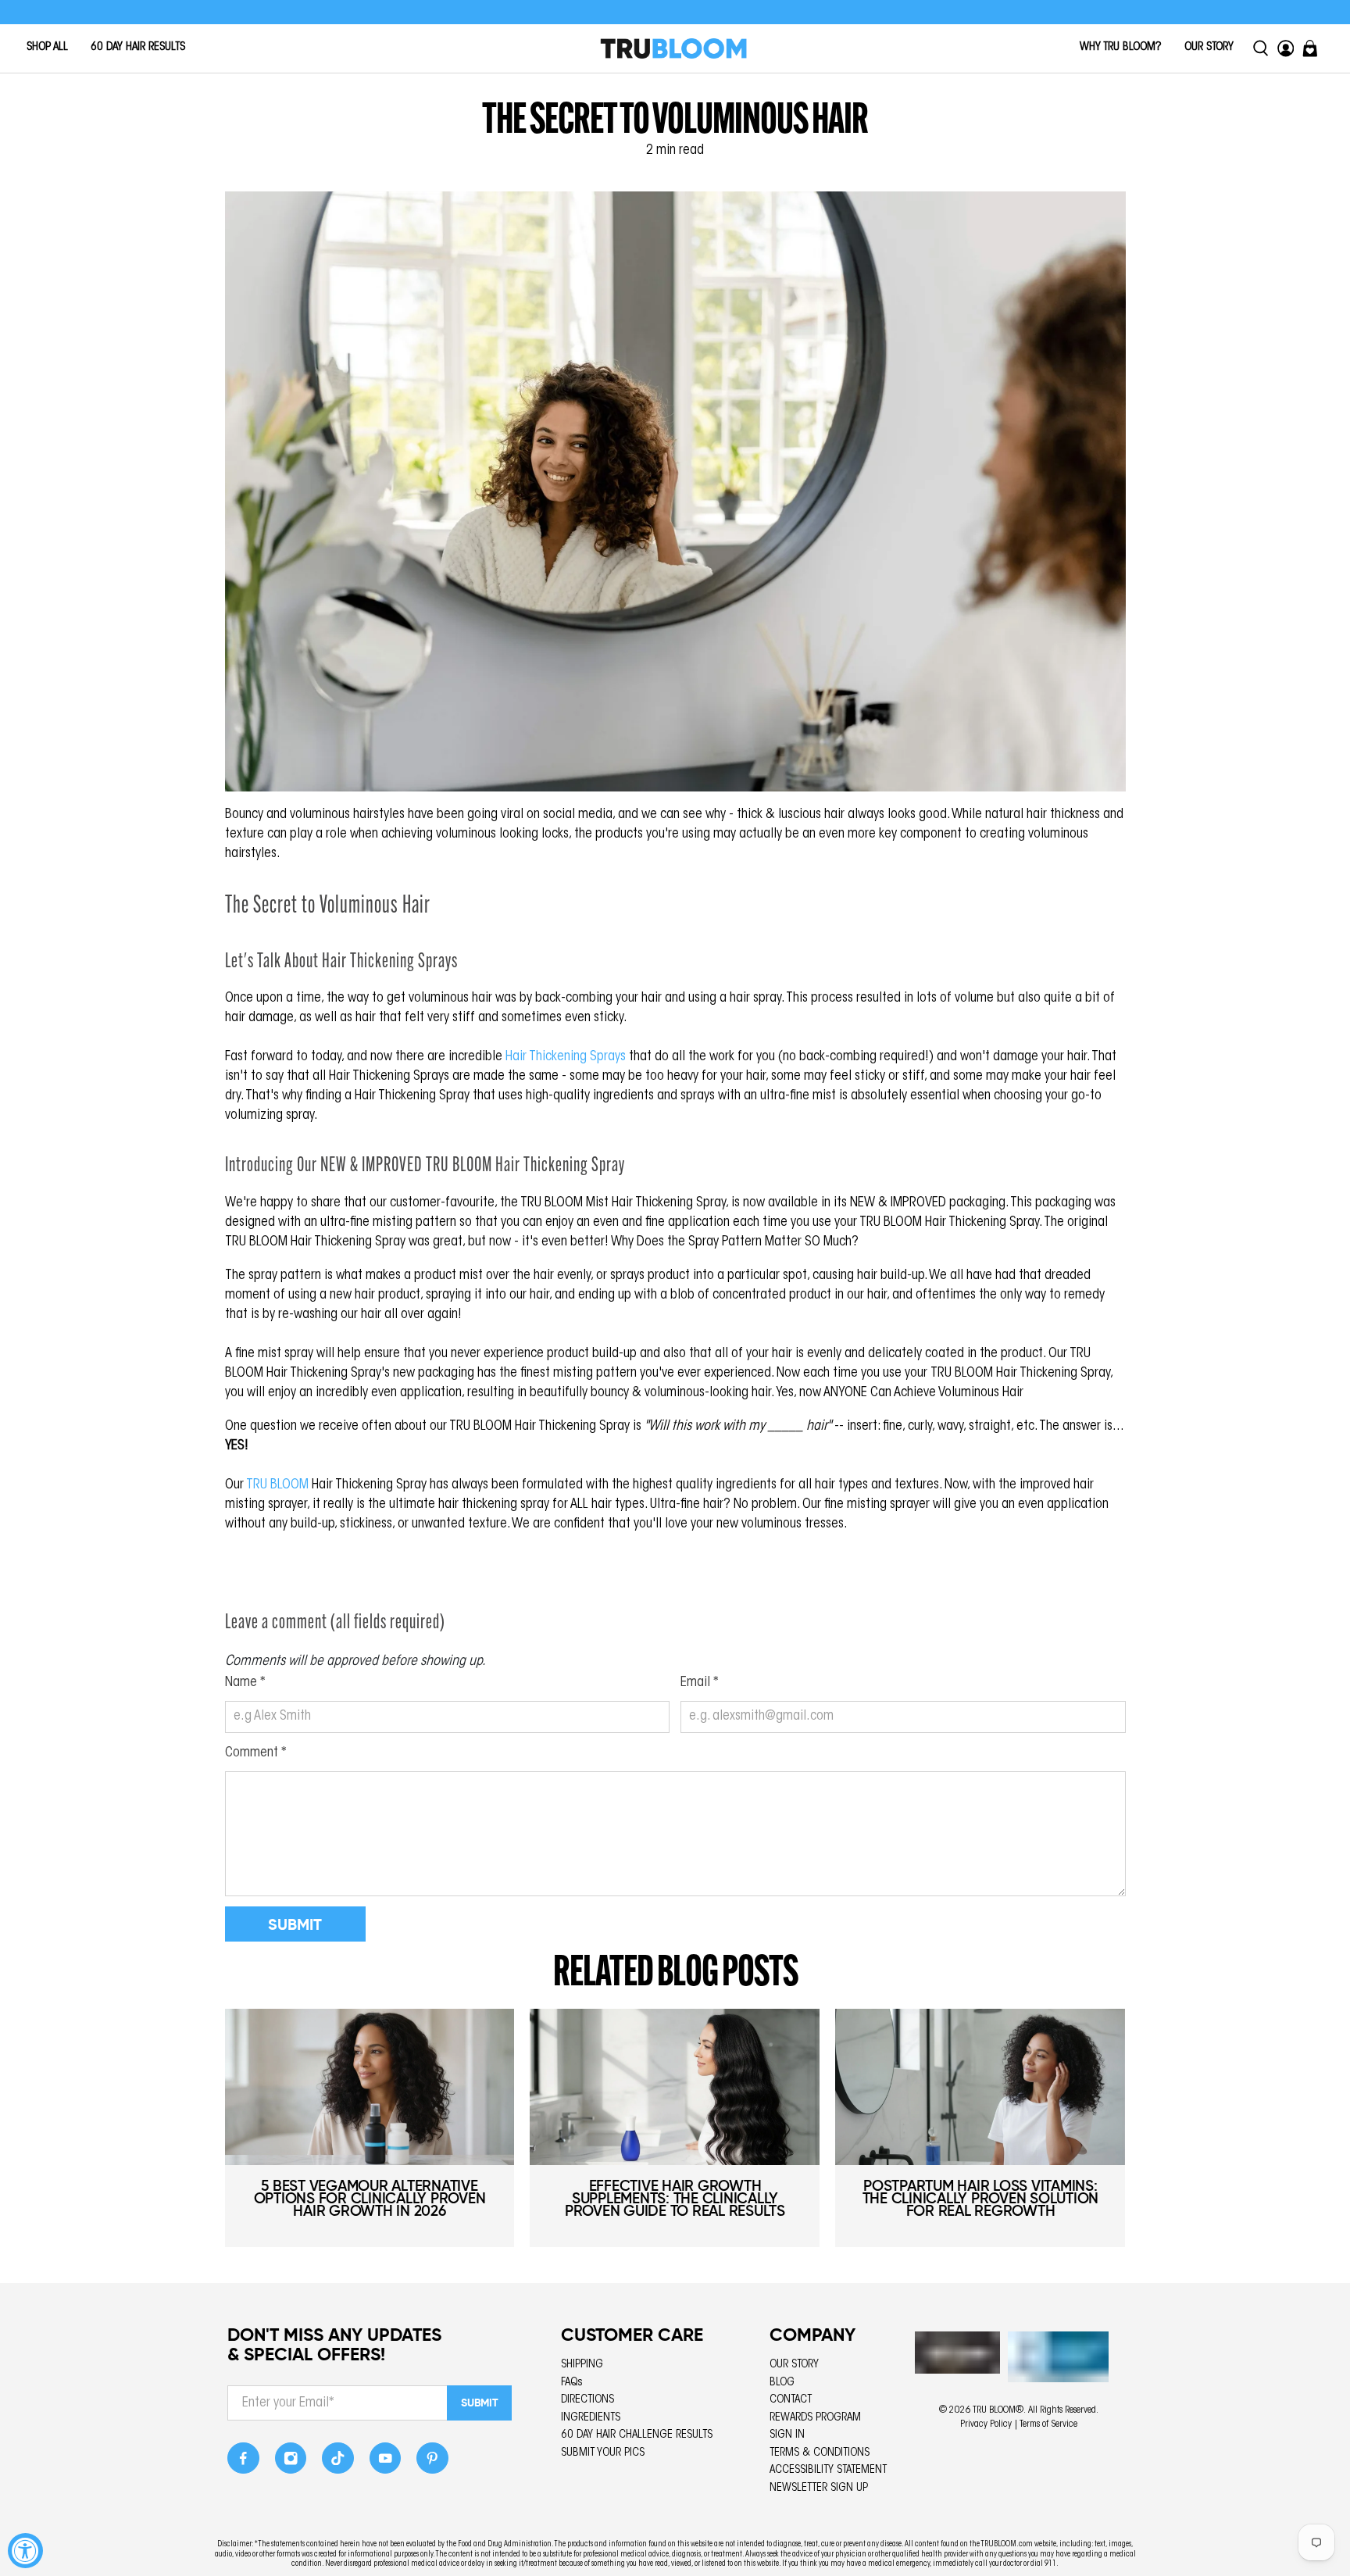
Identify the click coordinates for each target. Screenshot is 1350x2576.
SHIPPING (582, 2365)
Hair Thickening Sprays (566, 1057)
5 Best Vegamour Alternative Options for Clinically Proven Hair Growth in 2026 (370, 2198)
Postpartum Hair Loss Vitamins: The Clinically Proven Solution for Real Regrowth (981, 2198)
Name (245, 1683)
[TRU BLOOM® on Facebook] (243, 2462)
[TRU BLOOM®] (673, 48)
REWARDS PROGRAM (815, 2418)
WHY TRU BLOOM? (1121, 47)
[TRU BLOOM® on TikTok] (338, 2462)
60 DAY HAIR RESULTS (138, 47)
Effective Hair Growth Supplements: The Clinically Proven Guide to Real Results (675, 2198)
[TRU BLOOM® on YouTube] (386, 2462)
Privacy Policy (986, 2424)
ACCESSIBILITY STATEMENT (828, 2470)
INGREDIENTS (591, 2418)
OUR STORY (1209, 47)
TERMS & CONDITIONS (820, 2453)
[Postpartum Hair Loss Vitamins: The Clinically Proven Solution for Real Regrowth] (980, 2087)
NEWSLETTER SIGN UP (819, 2488)
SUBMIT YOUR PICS (603, 2453)
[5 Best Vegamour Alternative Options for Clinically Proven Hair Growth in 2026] (370, 2087)
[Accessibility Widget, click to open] (25, 2551)
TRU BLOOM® (998, 2410)
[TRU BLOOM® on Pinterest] (432, 2462)
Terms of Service (1048, 2424)
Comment (256, 1753)
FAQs (572, 2383)
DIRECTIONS (587, 2400)
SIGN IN (787, 2435)
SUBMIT (480, 2403)
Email (700, 1683)
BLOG (782, 2383)
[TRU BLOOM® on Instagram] (291, 2462)
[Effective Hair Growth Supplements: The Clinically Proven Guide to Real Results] (675, 2087)
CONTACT (791, 2400)
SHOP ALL (47, 47)
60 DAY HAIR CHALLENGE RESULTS (637, 2435)
